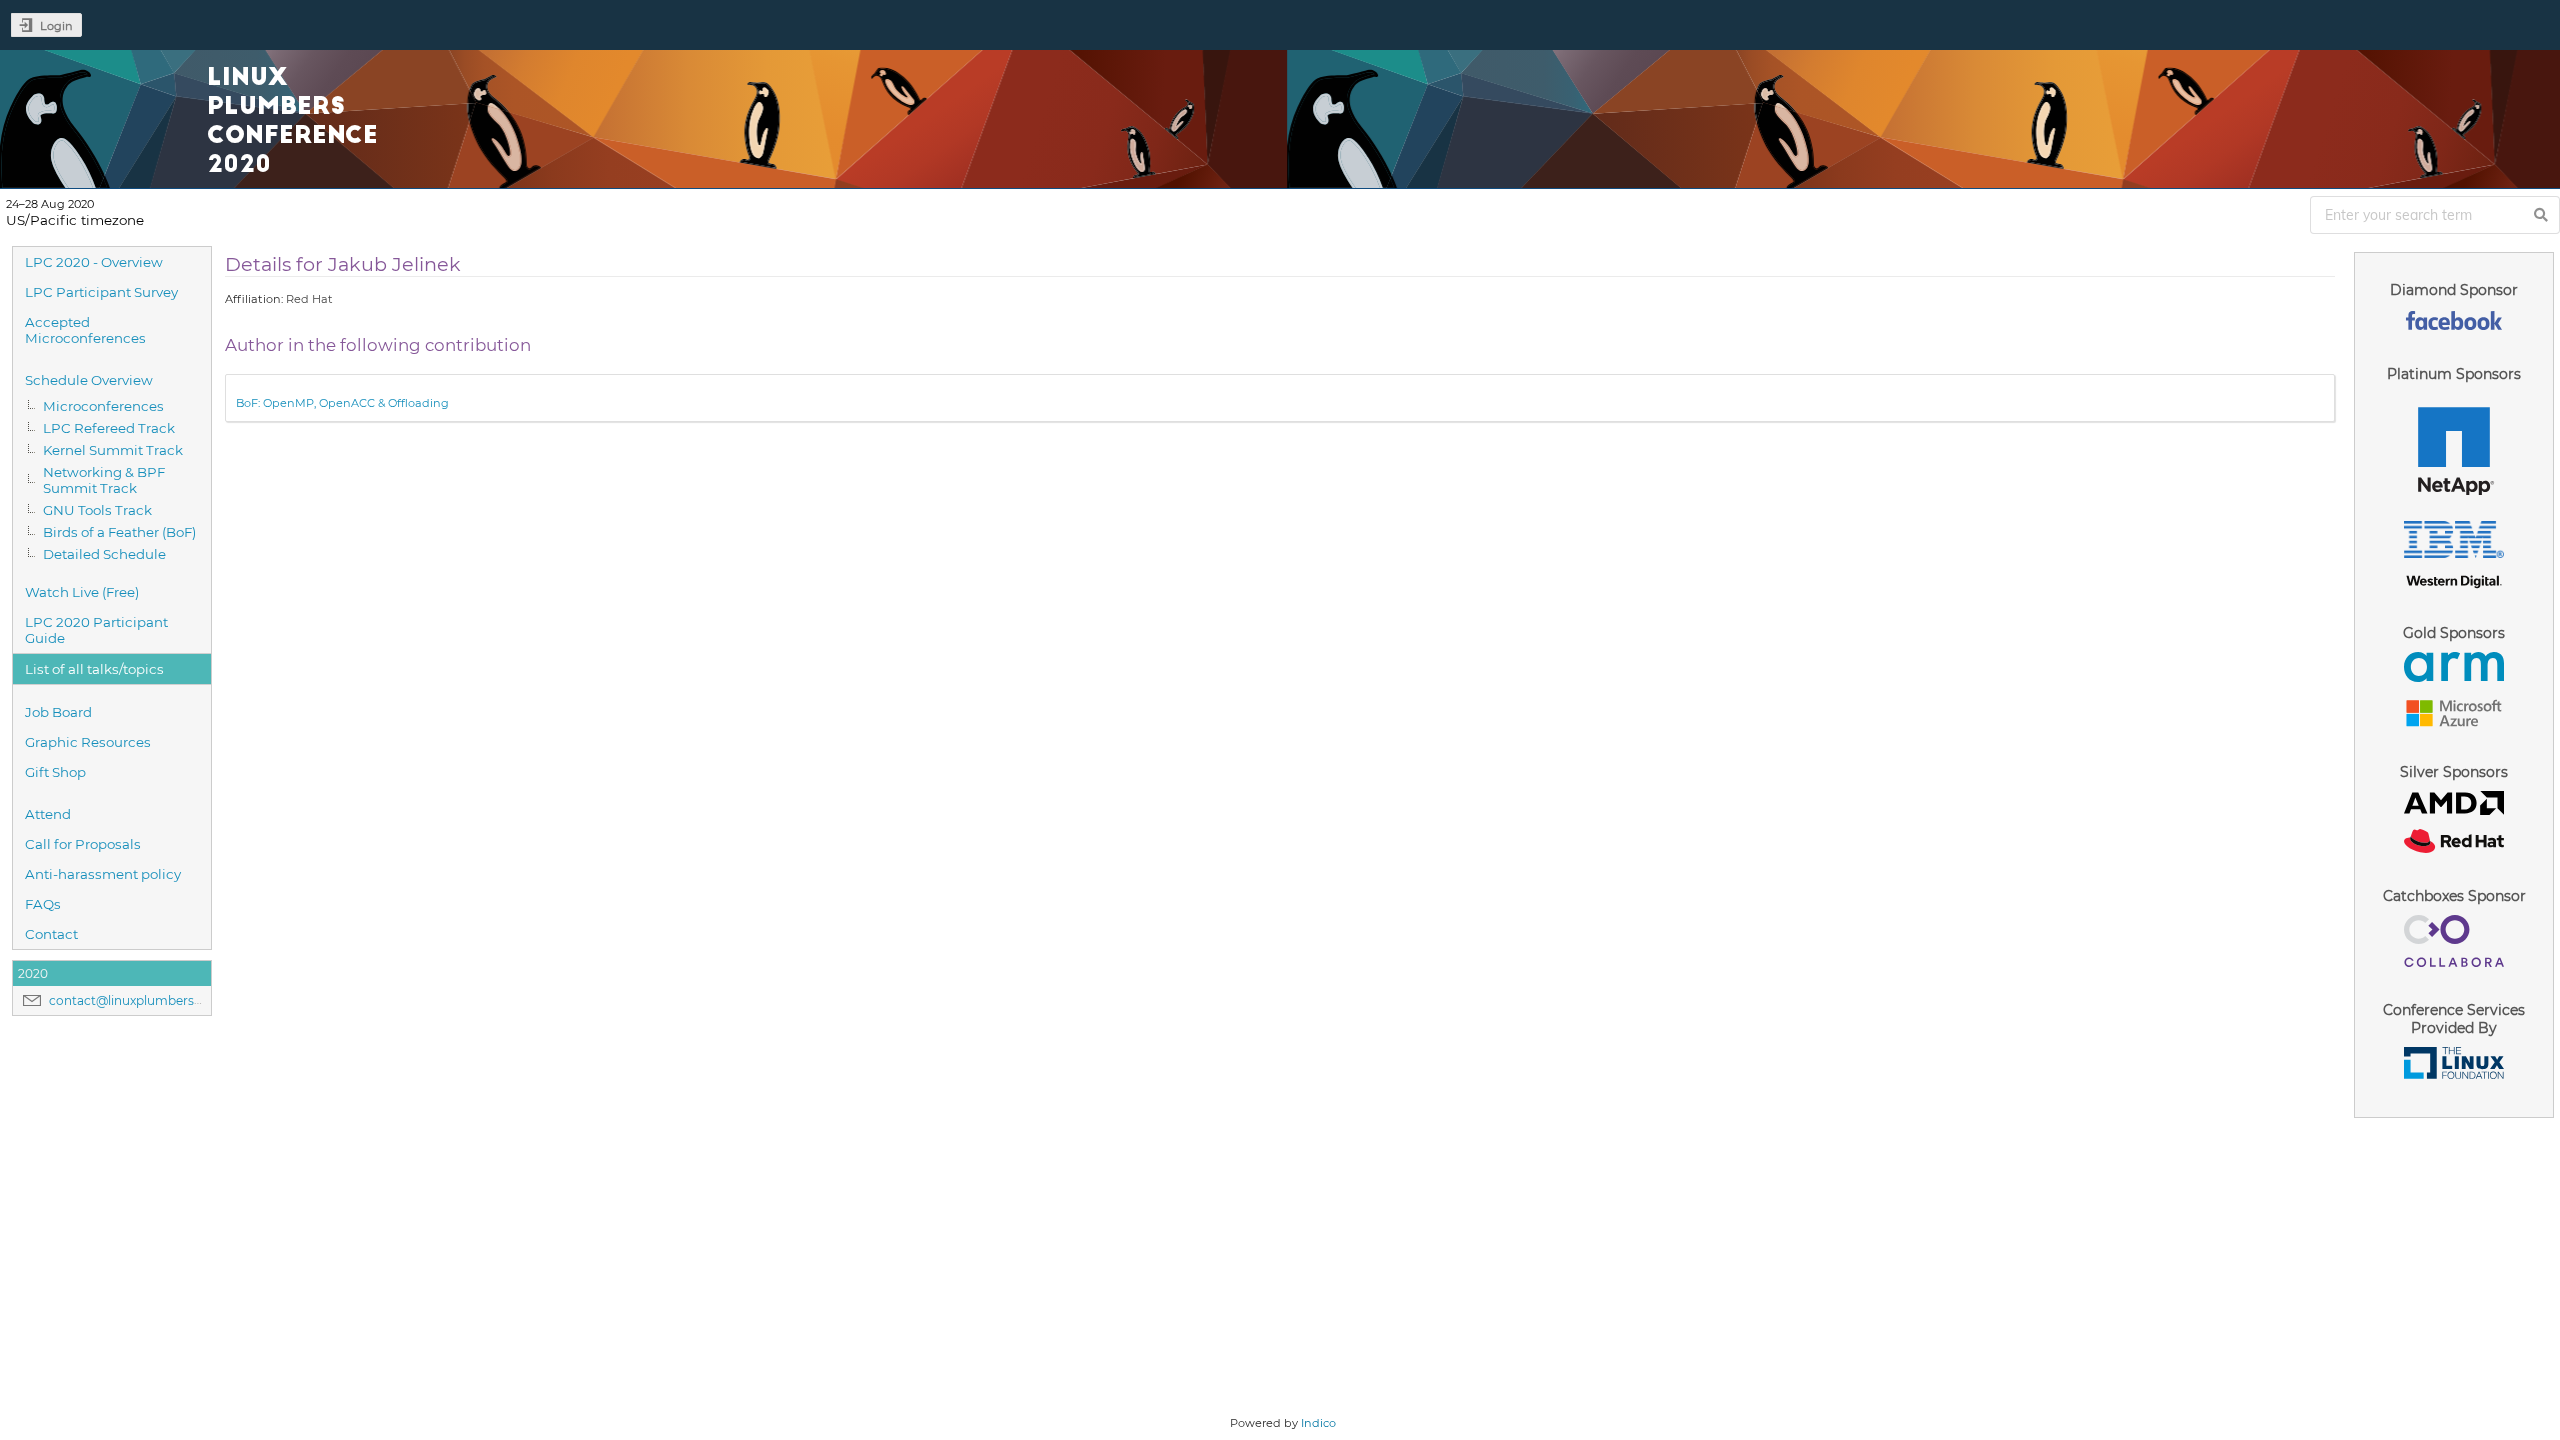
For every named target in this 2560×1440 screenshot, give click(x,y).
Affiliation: (254, 299)
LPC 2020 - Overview (94, 262)
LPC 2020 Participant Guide (96, 630)
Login (56, 26)
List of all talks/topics (94, 669)
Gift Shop (55, 772)
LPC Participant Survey (101, 292)
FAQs (43, 904)
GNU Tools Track (97, 510)
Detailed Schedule (104, 554)
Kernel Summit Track (113, 450)
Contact (51, 934)
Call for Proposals (83, 844)
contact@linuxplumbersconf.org (147, 1000)
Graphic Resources (88, 742)
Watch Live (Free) (82, 592)
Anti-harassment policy (103, 874)
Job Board (58, 712)
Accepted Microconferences (85, 330)
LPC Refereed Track (109, 428)
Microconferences (103, 406)
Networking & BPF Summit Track (104, 480)
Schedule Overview (89, 380)
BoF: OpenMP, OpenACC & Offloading (342, 403)
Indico (1318, 1423)
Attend (48, 814)
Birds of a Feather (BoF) (119, 532)
